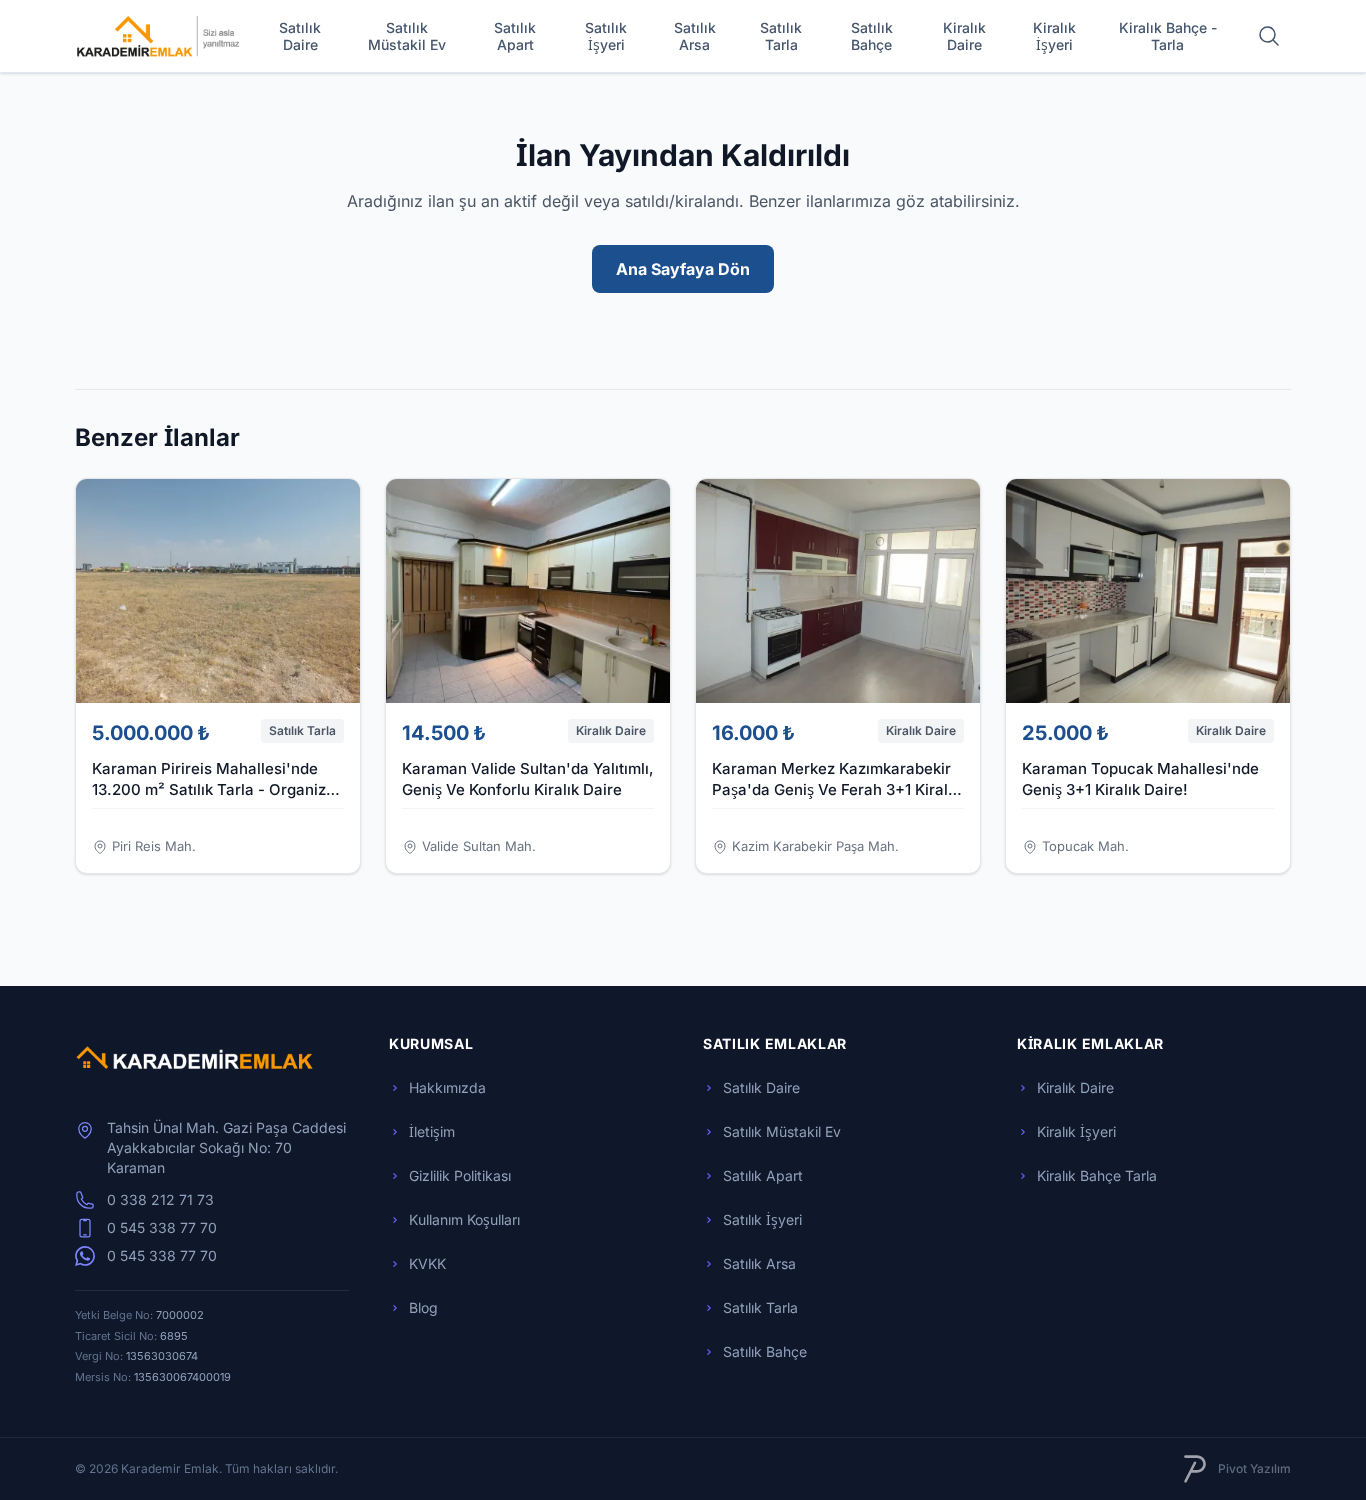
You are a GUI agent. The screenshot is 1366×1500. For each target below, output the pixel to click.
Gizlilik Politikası (460, 1175)
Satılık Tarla (781, 36)
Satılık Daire (300, 36)
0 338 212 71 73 (160, 1199)
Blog (423, 1307)
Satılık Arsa (695, 36)
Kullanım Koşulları (464, 1219)
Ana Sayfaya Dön (683, 269)
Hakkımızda (447, 1087)
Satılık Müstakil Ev (407, 36)
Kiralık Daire (964, 36)
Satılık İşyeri (606, 36)
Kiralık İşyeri (1054, 36)
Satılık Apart (515, 36)
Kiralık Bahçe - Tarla (1168, 36)
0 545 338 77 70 (162, 1227)
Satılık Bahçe (872, 36)
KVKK (427, 1263)
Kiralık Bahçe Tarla (1097, 1175)
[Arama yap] (1269, 36)
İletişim (432, 1131)
